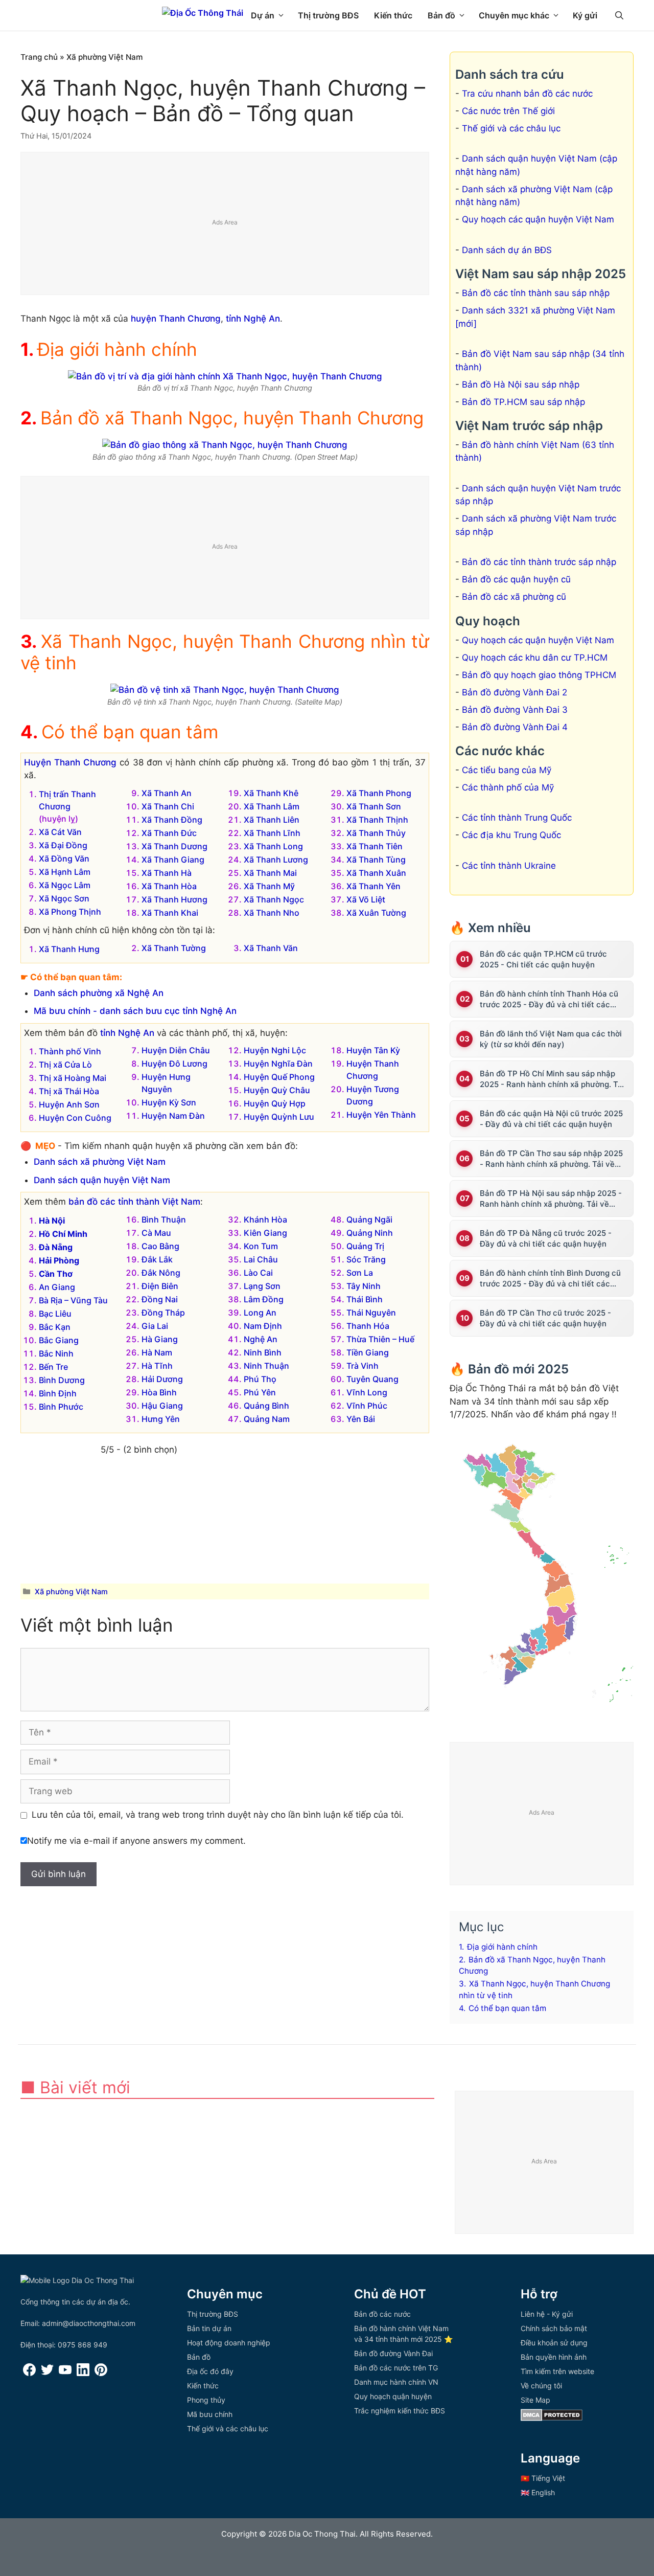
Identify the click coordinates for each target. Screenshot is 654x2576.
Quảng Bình (266, 1406)
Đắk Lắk (157, 1259)
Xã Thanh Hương (174, 899)
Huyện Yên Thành (381, 1115)
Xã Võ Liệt (366, 899)
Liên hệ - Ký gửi (547, 2314)
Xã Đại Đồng (63, 845)
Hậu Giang (162, 1406)
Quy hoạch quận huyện (393, 2396)
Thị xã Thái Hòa (69, 1091)
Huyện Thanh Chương (70, 762)
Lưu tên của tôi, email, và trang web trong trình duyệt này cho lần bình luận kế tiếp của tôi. (218, 1815)
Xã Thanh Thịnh (377, 820)
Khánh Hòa (265, 1219)
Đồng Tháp (163, 1313)
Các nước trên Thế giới (508, 111)
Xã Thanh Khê (271, 793)
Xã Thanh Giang (173, 860)
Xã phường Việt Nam (105, 57)
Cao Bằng (160, 1246)
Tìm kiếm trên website (557, 2371)
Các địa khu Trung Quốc (511, 835)
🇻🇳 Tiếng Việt (543, 2478)
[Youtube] (65, 2373)
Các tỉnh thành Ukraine (509, 866)
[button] (619, 15)
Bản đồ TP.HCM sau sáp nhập (523, 402)
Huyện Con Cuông (75, 1118)
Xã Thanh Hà (167, 873)
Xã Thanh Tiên (375, 846)
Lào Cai (258, 1273)
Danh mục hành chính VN (396, 2382)
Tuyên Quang (372, 1379)
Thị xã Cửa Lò (65, 1065)
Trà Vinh (363, 1366)
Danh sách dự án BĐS (507, 250)
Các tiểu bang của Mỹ (507, 770)
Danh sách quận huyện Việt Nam (102, 1180)
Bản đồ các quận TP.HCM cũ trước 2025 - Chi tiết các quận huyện (543, 959)
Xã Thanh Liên (272, 820)
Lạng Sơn (262, 1286)
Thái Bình (365, 1299)
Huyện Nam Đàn (173, 1116)
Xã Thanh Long (273, 846)
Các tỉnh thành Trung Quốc (517, 818)
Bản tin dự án (209, 2328)
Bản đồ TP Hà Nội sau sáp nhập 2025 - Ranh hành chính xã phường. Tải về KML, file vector (551, 1199)
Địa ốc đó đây (210, 2371)
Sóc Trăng (366, 1259)
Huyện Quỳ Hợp (275, 1103)
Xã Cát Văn (60, 832)
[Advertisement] (225, 224)
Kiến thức (393, 15)
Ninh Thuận (266, 1366)
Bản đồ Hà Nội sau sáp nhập (521, 385)
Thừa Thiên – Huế (380, 1339)
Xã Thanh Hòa (169, 886)
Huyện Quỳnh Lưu (279, 1117)
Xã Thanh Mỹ (269, 886)
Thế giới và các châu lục (511, 128)
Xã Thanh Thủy (376, 833)
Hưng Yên (161, 1419)
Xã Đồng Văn (64, 858)
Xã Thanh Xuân (376, 873)
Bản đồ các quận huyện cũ (516, 579)
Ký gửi (585, 15)
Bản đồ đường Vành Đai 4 (515, 727)
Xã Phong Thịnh (70, 912)
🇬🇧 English (538, 2492)
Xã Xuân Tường (376, 913)
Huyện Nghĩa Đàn (278, 1064)
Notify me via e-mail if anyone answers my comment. (136, 1841)
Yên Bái (361, 1419)
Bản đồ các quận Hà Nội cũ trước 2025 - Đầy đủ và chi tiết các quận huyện (551, 1119)
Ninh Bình (263, 1352)
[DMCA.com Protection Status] (552, 2418)
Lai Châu (261, 1259)
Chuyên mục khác (514, 15)
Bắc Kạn (55, 1327)
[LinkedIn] (83, 2373)
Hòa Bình (159, 1392)
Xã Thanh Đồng (172, 820)
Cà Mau (156, 1233)
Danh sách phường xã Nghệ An (99, 993)
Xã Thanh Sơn (374, 806)
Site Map (535, 2400)
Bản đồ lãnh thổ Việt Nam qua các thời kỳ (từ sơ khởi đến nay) (551, 1039)
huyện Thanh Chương (176, 319)
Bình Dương (62, 1380)
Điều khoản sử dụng (554, 2343)
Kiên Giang (265, 1233)
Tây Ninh (364, 1286)
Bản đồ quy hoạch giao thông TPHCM (539, 675)
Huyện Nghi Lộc (275, 1050)
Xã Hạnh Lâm (65, 872)
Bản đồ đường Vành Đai (393, 2353)
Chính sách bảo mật (554, 2328)
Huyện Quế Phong (279, 1077)
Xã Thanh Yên (373, 886)
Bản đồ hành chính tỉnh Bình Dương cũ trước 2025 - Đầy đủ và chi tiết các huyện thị (550, 1279)
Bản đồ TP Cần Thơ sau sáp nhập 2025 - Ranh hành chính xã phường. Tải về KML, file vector (551, 1159)
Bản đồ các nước (382, 2314)
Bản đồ (441, 15)
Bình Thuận (164, 1219)
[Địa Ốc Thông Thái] (203, 13)
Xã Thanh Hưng (69, 949)
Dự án (263, 15)
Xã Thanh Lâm (272, 806)
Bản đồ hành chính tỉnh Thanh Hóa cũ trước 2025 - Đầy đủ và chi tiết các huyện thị (549, 999)
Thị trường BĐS (328, 15)
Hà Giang (160, 1339)
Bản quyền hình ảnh (554, 2357)
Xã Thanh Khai (170, 913)
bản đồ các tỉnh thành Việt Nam (134, 1202)
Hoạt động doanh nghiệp (229, 2343)
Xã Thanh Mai (270, 873)
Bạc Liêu (55, 1314)
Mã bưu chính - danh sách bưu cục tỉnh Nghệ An (135, 1011)
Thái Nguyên (371, 1313)
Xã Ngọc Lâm (65, 885)
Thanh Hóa (368, 1326)
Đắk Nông (161, 1273)
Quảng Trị (365, 1246)
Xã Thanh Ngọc (274, 899)
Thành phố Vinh (70, 1051)
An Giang (57, 1287)
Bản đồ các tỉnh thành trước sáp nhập (539, 562)
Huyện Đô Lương (174, 1064)
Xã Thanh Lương (276, 860)
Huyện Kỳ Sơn (169, 1102)
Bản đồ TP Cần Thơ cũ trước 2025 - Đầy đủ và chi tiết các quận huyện (545, 1318)
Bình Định (58, 1393)
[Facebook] (29, 2373)
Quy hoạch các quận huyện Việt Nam (538, 219)
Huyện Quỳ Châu (277, 1090)
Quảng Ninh (370, 1233)
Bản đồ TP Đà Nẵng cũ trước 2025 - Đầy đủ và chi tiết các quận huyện (546, 1238)
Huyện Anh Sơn (69, 1104)
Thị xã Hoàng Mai (73, 1078)
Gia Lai (155, 1326)
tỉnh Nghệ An (253, 319)
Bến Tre (53, 1367)
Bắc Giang (59, 1340)
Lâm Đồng (264, 1299)
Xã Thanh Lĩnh (272, 833)
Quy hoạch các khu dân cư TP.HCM (535, 658)
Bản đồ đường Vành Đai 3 (515, 710)
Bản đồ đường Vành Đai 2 (515, 692)
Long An (260, 1313)
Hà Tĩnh (157, 1366)
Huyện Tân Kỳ (373, 1050)
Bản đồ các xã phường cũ (514, 597)
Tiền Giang (368, 1352)
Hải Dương (162, 1379)
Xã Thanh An (167, 793)
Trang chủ (39, 57)
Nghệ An (261, 1339)
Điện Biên (160, 1286)
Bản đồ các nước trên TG (396, 2368)
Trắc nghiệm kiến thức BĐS (400, 2411)
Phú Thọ (260, 1379)
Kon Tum (261, 1246)
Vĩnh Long (367, 1392)
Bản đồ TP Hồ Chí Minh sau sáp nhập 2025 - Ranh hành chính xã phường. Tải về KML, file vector (552, 1079)
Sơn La (360, 1273)
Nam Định (263, 1326)
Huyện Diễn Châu (176, 1050)
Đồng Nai (160, 1299)
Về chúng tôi (541, 2386)
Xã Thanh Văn (271, 948)
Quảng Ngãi (369, 1219)
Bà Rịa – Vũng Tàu (73, 1300)
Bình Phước (61, 1407)
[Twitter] (47, 2373)
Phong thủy (206, 2400)
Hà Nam (157, 1352)
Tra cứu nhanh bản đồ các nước (527, 94)
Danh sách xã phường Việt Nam (100, 1162)
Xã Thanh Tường (174, 948)
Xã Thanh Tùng (376, 860)
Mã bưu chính (210, 2414)
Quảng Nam (267, 1419)
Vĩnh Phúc (367, 1406)
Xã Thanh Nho (272, 913)
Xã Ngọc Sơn (64, 898)
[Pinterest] (101, 2373)
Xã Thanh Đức (169, 833)
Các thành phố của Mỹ (508, 787)
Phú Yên (260, 1392)
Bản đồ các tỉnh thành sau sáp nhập (536, 293)
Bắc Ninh (56, 1353)
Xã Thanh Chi (168, 806)
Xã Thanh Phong (379, 793)
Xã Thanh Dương (174, 846)
